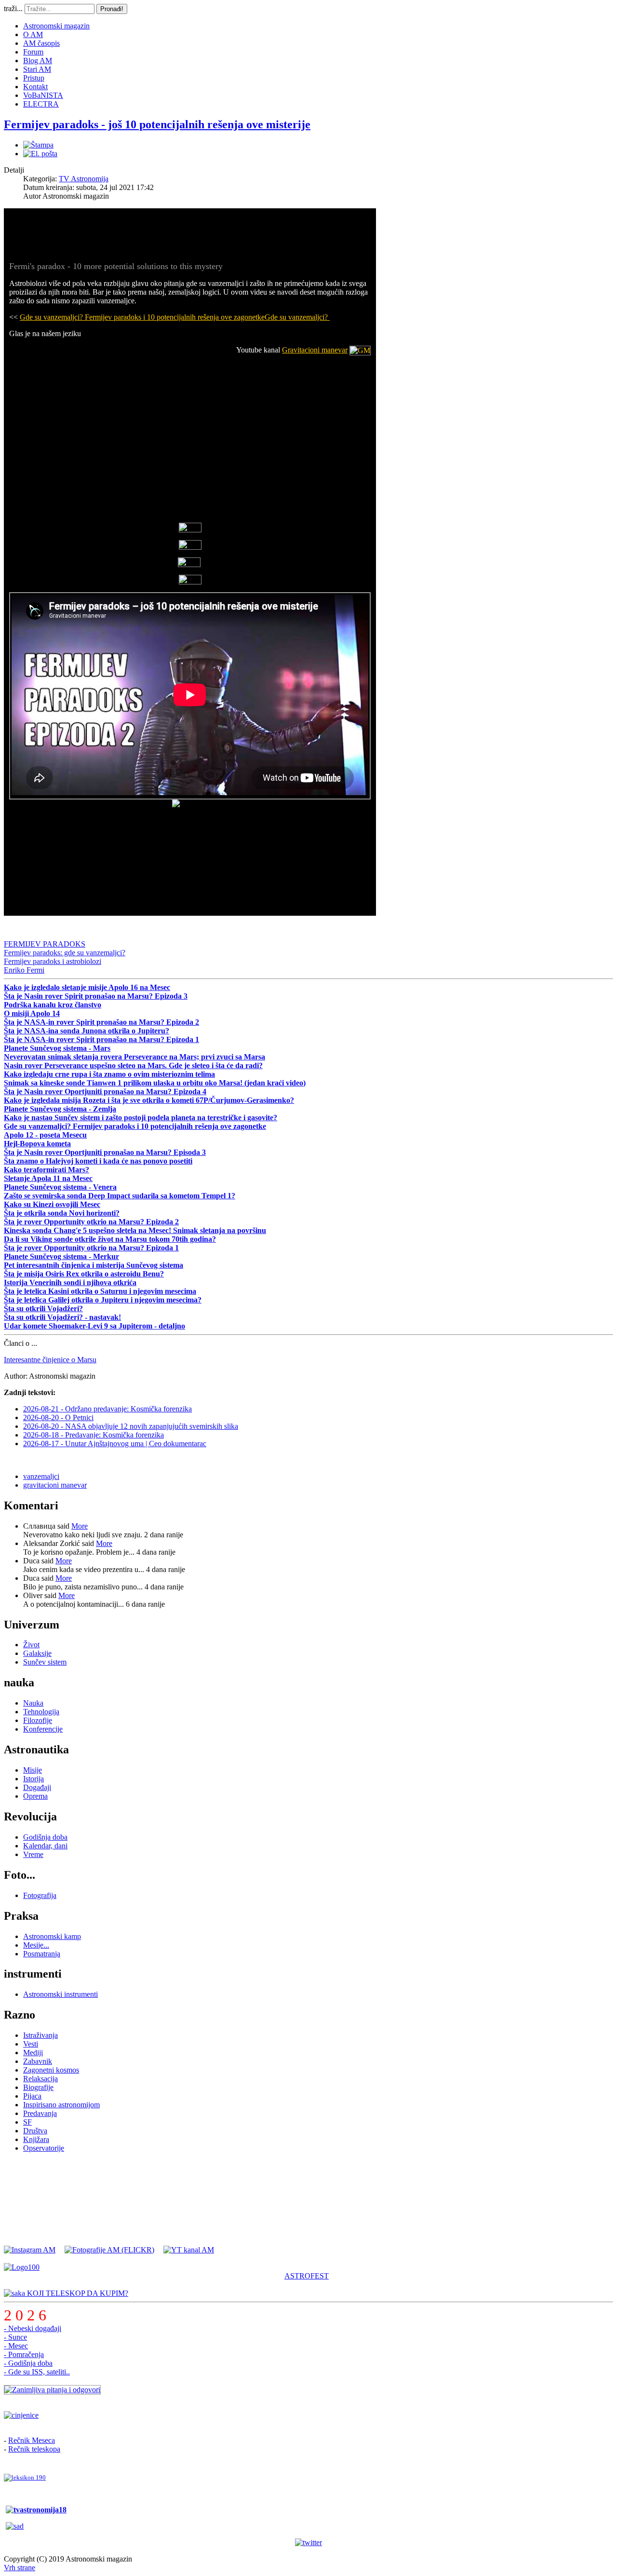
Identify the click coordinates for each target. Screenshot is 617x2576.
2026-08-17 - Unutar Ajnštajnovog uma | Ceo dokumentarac (115, 1444)
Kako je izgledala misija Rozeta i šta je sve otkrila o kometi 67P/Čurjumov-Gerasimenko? (149, 1100)
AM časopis (41, 43)
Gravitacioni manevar (315, 350)
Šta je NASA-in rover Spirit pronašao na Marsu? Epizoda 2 (101, 1022)
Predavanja (40, 2113)
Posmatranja (42, 1954)
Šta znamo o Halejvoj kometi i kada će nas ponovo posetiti (98, 1161)
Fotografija (40, 1895)
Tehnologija (41, 1712)
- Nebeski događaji (33, 2328)
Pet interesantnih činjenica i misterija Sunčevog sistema (94, 1265)
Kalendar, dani (45, 1846)
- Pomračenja (24, 2354)
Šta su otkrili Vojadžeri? (43, 1308)
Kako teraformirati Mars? (47, 1170)
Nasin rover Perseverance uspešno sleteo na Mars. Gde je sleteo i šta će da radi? (133, 1065)
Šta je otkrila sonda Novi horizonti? (62, 1213)
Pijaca (32, 2096)
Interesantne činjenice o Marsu (50, 1360)
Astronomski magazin (56, 26)
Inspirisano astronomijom (61, 2105)
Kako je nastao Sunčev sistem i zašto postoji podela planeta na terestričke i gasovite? (141, 1118)
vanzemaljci (41, 1476)
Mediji (33, 2053)
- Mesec (16, 2346)
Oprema (35, 1796)
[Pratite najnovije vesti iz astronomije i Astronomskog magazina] (308, 2543)
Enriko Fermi (24, 970)
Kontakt (35, 87)
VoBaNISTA (43, 95)
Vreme (33, 1854)
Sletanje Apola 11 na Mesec (48, 1178)
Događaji (37, 1787)
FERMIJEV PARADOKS (45, 944)
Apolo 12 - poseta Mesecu (45, 1135)
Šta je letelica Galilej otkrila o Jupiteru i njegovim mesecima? (103, 1300)
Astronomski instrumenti (60, 1994)
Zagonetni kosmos (51, 2070)
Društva (35, 2131)
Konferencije (43, 1729)
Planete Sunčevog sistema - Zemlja (60, 1109)
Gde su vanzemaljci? (297, 317)
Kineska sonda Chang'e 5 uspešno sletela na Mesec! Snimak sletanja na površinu (135, 1230)
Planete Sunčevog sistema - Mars (57, 1048)
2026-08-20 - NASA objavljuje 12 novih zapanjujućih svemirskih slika (131, 1426)
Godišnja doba (45, 1837)
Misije (33, 1770)
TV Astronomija (84, 179)
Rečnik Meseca (32, 2440)
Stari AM (37, 69)
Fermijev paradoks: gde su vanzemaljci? (65, 953)
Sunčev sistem (45, 1662)
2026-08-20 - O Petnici (58, 1417)
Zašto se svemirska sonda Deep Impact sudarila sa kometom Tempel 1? (120, 1196)
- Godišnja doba (28, 2363)
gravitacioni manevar (55, 1485)
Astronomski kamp (52, 1936)
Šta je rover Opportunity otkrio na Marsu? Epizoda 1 (91, 1248)
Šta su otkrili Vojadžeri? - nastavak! (62, 1317)
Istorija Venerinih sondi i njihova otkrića (70, 1282)
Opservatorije (44, 2148)
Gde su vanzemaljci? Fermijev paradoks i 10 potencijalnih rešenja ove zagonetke (142, 317)
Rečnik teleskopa (34, 2449)
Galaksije (37, 1653)
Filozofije (38, 1720)
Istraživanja (40, 2035)
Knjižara (36, 2139)
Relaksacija (40, 2079)
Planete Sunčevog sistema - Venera (60, 1187)
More (80, 1526)
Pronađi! (112, 9)
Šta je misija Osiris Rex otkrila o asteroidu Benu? (84, 1274)
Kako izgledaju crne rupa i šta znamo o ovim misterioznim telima (109, 1074)
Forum (33, 52)
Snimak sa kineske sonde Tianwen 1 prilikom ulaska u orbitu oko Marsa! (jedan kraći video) (155, 1083)
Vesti (31, 2044)
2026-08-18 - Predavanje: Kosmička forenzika (94, 1435)
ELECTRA (41, 104)
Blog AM (38, 61)
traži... (13, 8)
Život (31, 1645)
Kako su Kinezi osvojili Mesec (52, 1204)
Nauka (33, 1703)
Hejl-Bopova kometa (37, 1144)
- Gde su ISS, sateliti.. (37, 2372)
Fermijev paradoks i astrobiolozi (53, 961)
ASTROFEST (307, 2276)
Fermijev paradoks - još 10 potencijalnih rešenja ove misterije (157, 124)
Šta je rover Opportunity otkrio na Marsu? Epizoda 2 (91, 1222)
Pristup (34, 78)
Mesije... (36, 1945)
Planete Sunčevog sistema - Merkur (61, 1256)
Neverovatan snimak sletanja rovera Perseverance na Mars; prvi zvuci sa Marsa (134, 1057)
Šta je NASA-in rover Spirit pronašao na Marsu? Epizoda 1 (101, 1039)
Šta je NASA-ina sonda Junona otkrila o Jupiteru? (87, 1031)
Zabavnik (38, 2061)
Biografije (38, 2087)
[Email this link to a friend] (40, 154)
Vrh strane (20, 2568)
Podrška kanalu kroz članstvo (53, 1005)
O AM (33, 34)
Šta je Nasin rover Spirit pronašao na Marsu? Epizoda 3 (96, 996)
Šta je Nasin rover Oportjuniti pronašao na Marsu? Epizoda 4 (105, 1091)
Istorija (34, 1779)
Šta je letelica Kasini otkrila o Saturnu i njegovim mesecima (100, 1291)
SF (27, 2122)
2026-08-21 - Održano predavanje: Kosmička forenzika (107, 1409)
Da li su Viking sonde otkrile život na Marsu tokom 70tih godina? (110, 1239)
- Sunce (15, 2337)
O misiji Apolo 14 (32, 1013)
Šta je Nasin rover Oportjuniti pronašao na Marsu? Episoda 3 (105, 1152)
